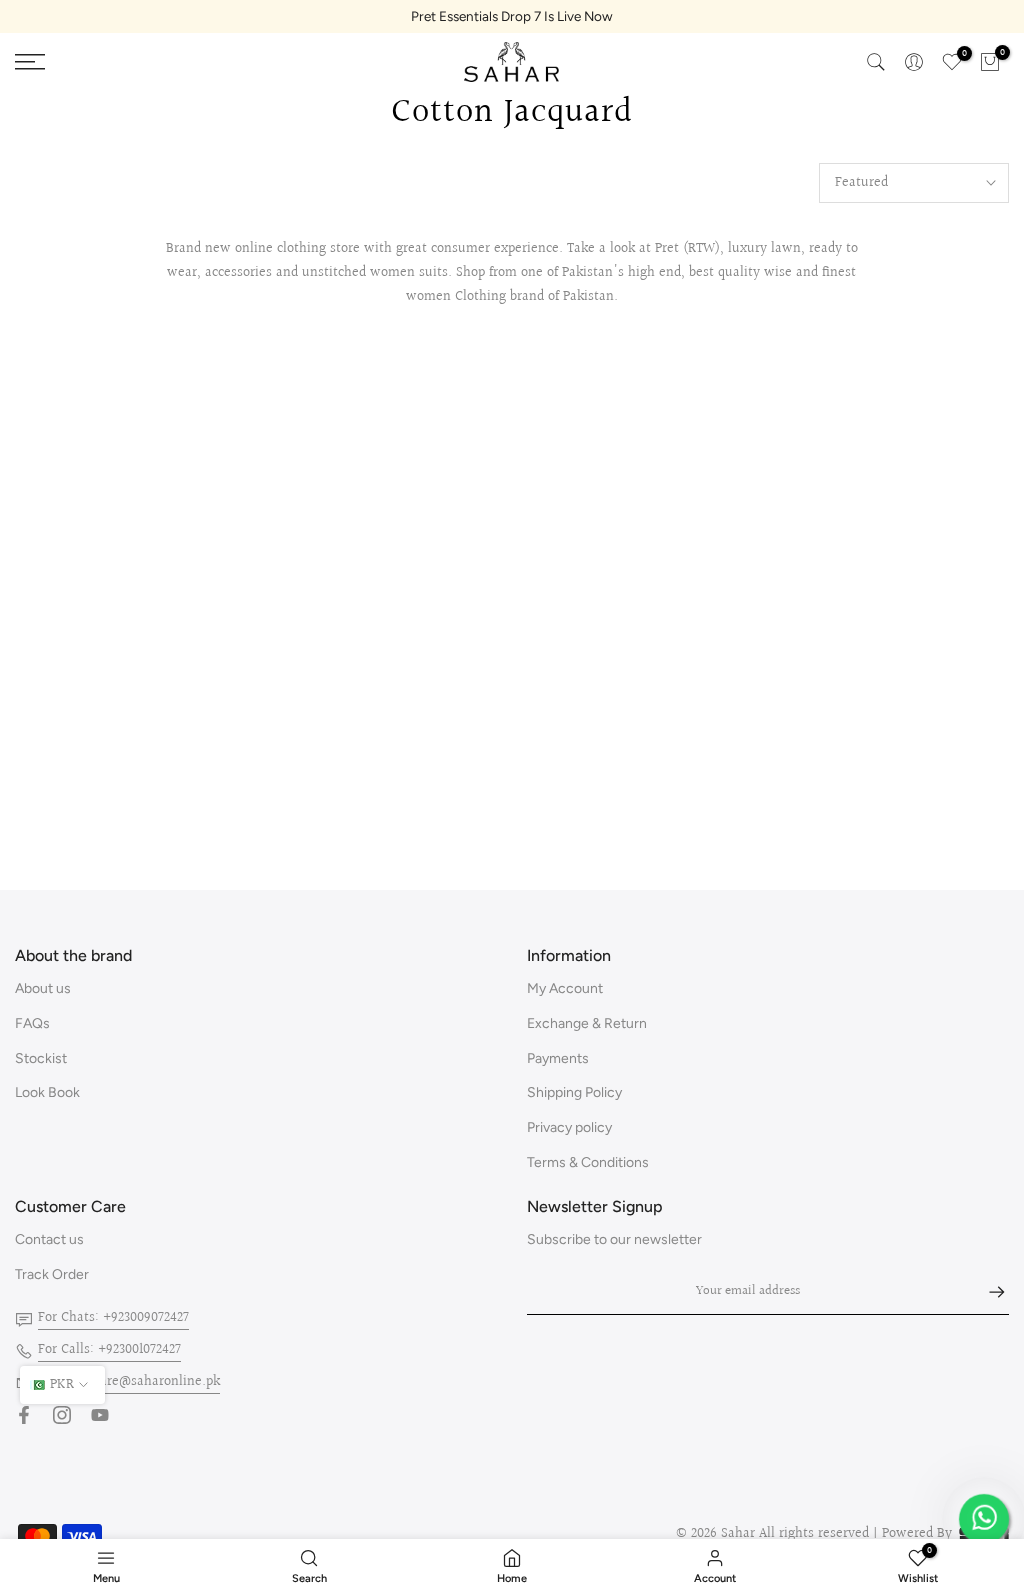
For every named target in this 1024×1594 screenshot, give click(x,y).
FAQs (32, 1023)
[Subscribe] (987, 1292)
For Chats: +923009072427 (113, 1318)
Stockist (41, 1058)
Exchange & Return (587, 1023)
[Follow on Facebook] (24, 1415)
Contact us (49, 1239)
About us (43, 988)
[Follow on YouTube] (100, 1415)
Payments (558, 1058)
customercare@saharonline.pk (129, 1382)
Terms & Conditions (588, 1162)
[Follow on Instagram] (62, 1415)
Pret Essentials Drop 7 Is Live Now (512, 16)
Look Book (47, 1092)
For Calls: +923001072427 (109, 1350)
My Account (565, 988)
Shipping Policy (574, 1092)
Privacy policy (569, 1127)
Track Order (52, 1274)
